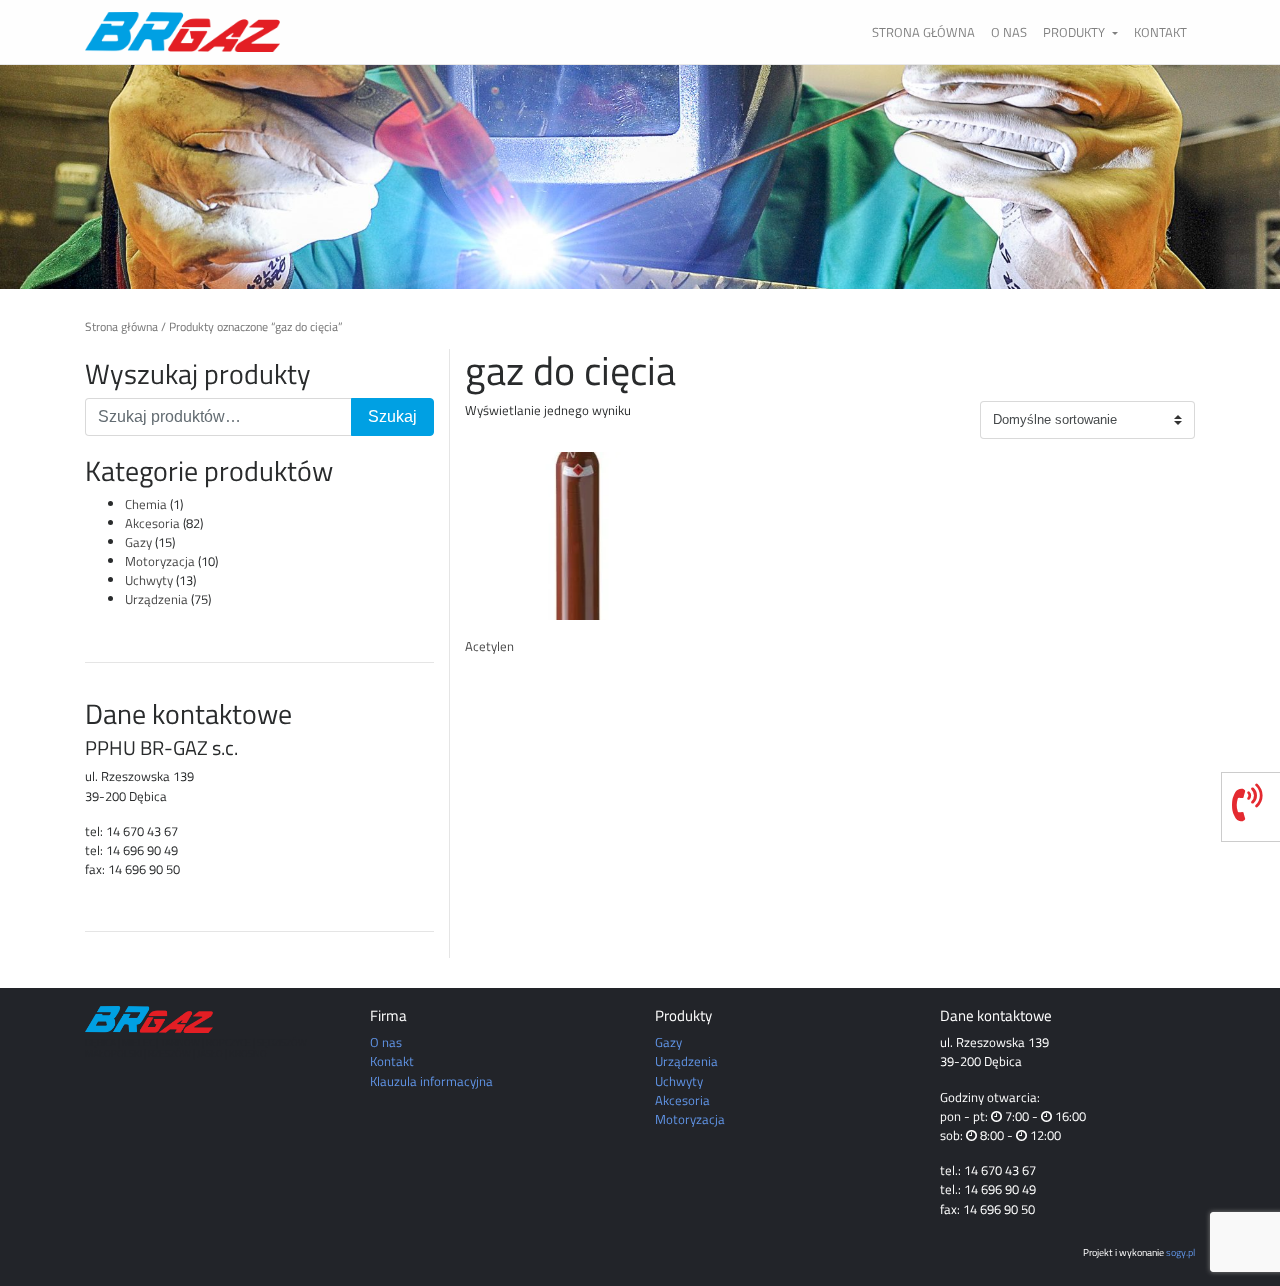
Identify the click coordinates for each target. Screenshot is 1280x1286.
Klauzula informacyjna (431, 1081)
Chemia (146, 504)
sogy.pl (1180, 1252)
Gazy (138, 542)
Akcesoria (152, 523)
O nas (1009, 32)
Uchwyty (149, 580)
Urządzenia (156, 599)
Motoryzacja (160, 561)
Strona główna (923, 32)
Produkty (1075, 32)
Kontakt (1160, 32)
